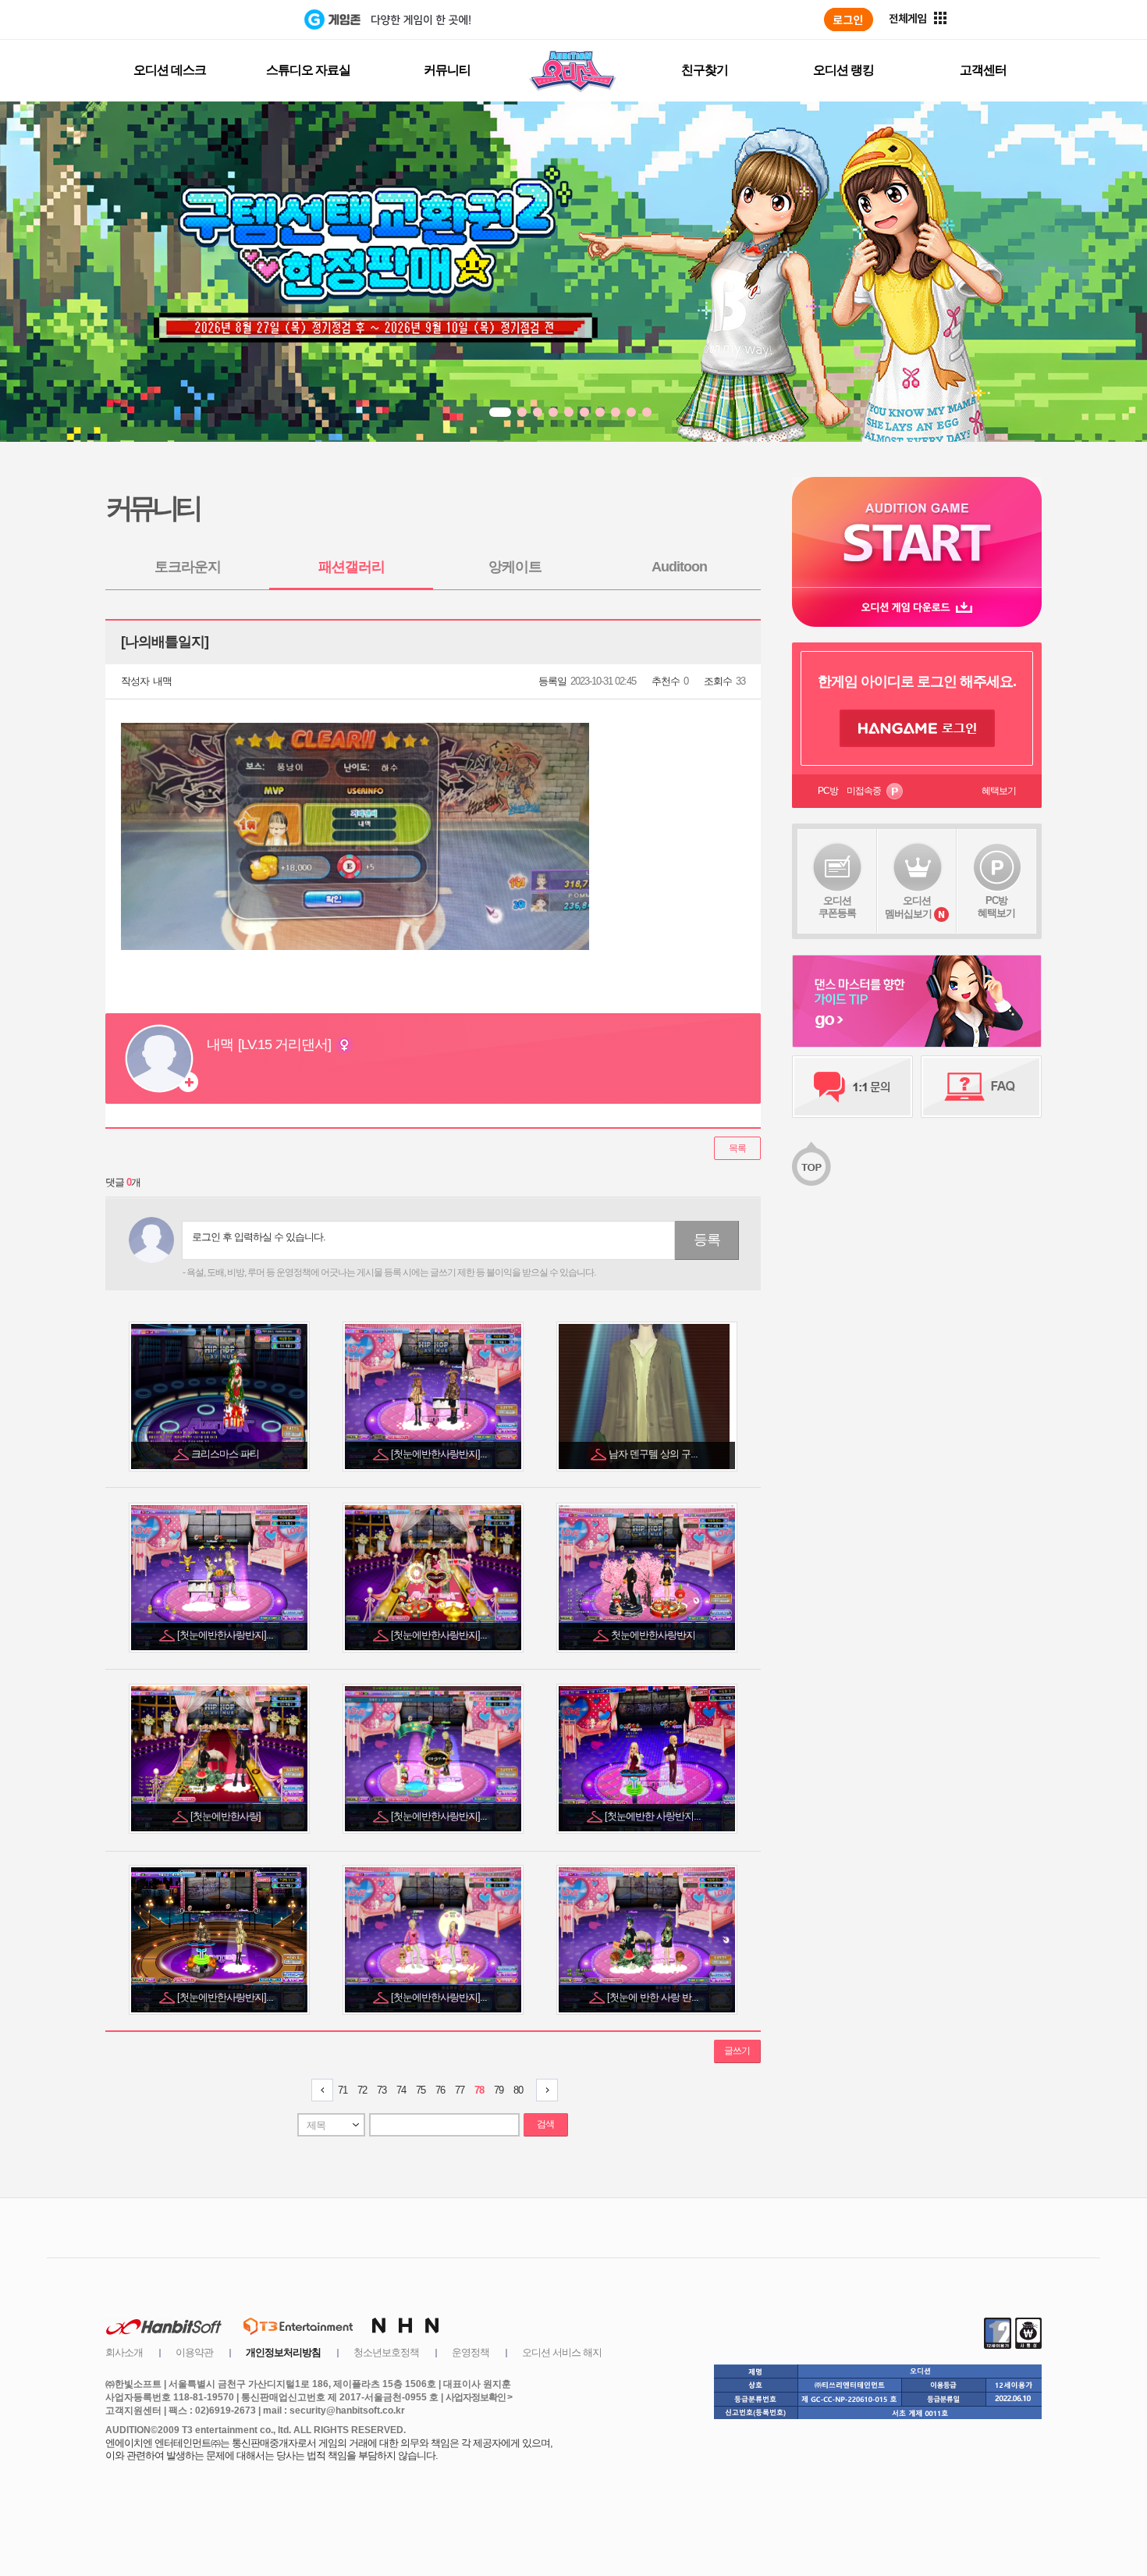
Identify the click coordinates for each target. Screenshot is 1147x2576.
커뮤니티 (447, 70)
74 (401, 2090)
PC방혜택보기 (996, 907)
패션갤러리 (352, 567)
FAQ (981, 1087)
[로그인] (849, 20)
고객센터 (983, 70)
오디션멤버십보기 (908, 907)
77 (460, 2090)
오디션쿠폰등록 (837, 907)
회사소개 (124, 2352)
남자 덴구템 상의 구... (654, 1454)
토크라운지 (188, 567)
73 (382, 2090)
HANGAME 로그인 (917, 728)
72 (362, 2090)
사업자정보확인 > (479, 2397)
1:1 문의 (852, 1087)
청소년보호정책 (386, 2352)
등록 (707, 1240)
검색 (545, 2124)
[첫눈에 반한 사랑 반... (654, 1997)
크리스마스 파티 (226, 1454)
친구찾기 (705, 70)
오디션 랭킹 (843, 70)
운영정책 (471, 2352)
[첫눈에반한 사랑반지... (654, 1816)
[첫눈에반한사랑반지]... (440, 1454)
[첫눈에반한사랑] (227, 1816)
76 (440, 2090)
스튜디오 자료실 (308, 70)
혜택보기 (999, 791)
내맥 (162, 681)
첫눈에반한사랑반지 (654, 1635)
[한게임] (240, 20)
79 (499, 2090)
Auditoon (679, 567)
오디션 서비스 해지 (562, 2352)
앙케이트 (515, 567)
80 (518, 2090)
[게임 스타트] (917, 532)
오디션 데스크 (170, 70)
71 (343, 2090)
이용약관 (194, 2352)
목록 (737, 1148)
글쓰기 (737, 2051)
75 (421, 2090)
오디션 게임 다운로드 (917, 607)
